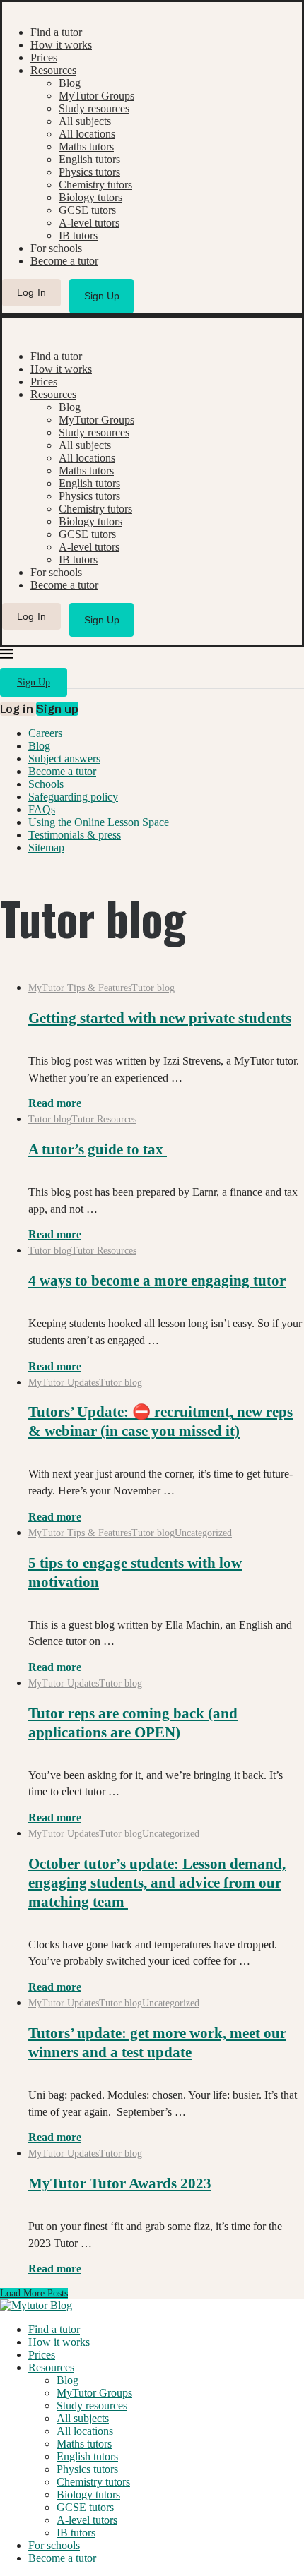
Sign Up (102, 296)
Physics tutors (89, 172)
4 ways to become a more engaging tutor (157, 1281)
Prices (44, 58)
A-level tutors (89, 223)
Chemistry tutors (95, 185)
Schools (46, 784)
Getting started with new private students (160, 1018)
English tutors (89, 159)
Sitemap (46, 847)
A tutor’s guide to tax (98, 1149)
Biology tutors (90, 197)
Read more (55, 1103)
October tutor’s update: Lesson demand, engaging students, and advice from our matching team (157, 1883)
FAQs (42, 809)
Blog (70, 83)
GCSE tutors (87, 210)
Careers (45, 733)
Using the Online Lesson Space (99, 822)
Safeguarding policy (73, 797)
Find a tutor (56, 32)
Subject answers (64, 759)
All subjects (85, 121)
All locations (87, 134)
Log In (32, 292)
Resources (53, 70)
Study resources (94, 108)
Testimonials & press (75, 835)
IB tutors (78, 235)
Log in (18, 709)
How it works (61, 45)
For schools (56, 248)
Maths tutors (86, 146)
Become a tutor (64, 261)
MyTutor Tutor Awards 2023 (120, 2183)
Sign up (57, 709)
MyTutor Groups (97, 96)
